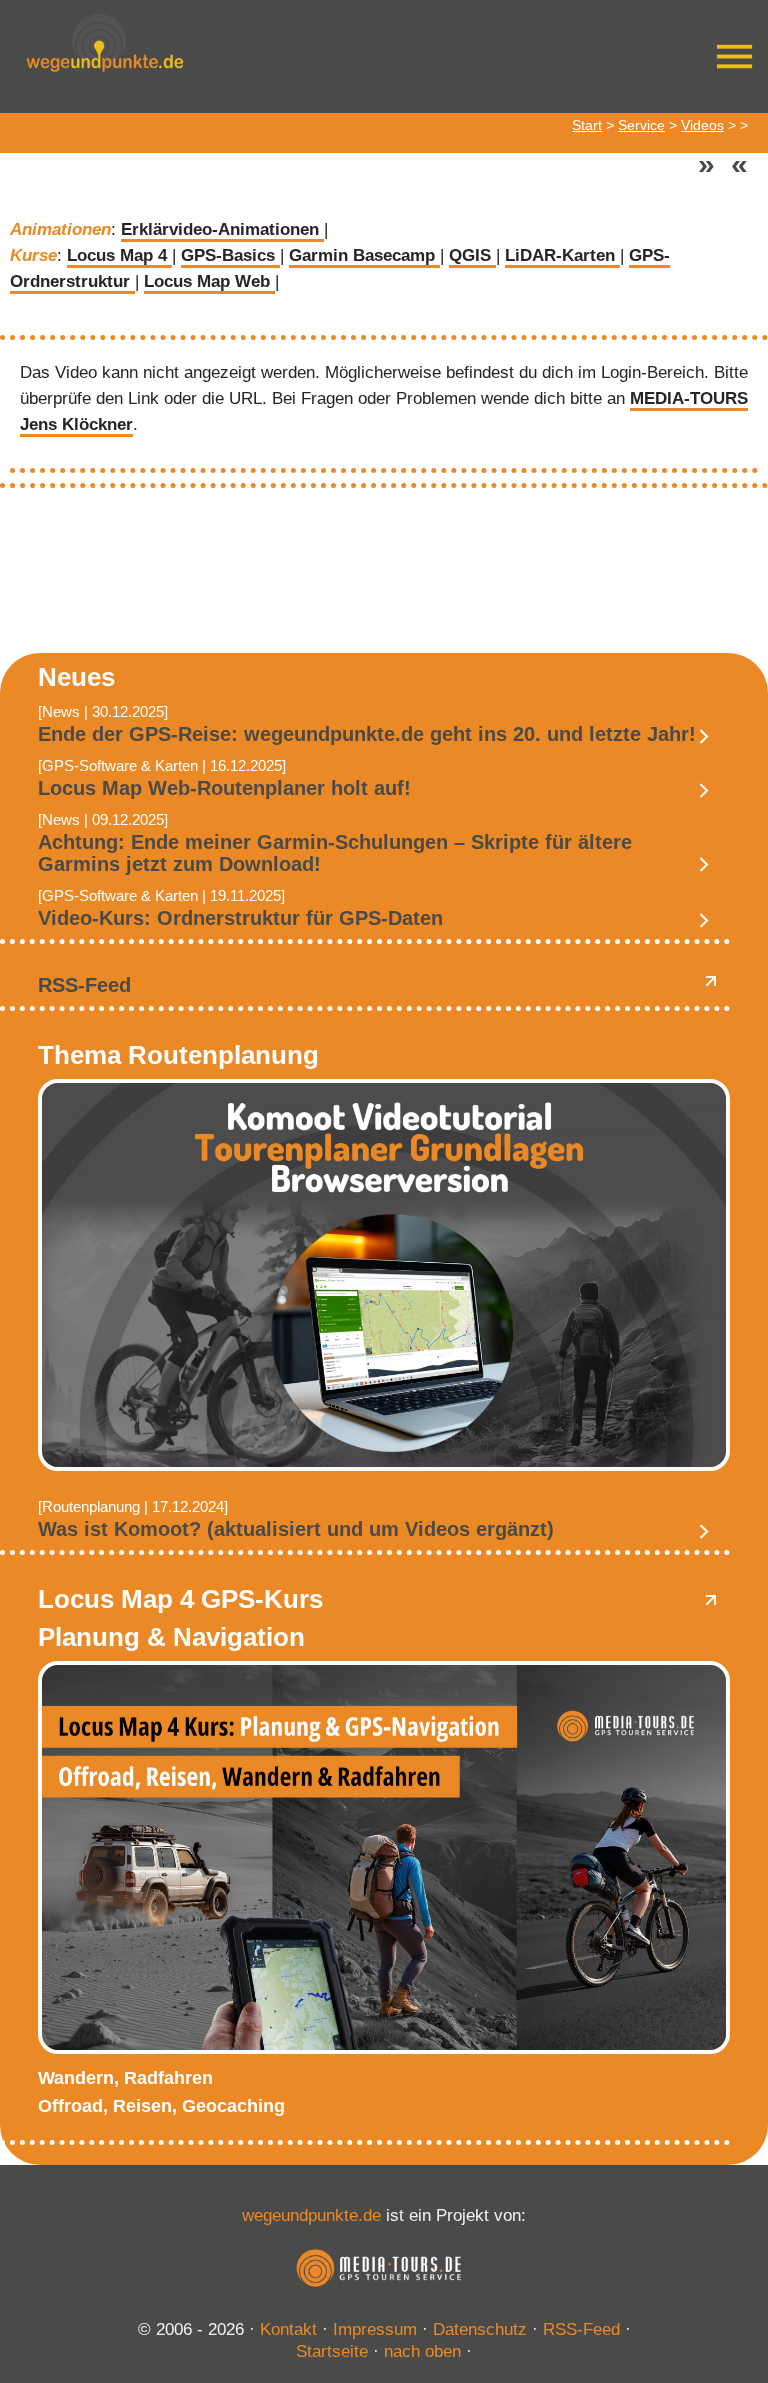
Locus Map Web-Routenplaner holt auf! (224, 788)
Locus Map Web (209, 281)
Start (587, 125)
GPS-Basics (230, 255)
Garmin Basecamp (364, 255)
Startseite (332, 2351)
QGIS (472, 255)
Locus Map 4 (119, 255)
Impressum (375, 2329)
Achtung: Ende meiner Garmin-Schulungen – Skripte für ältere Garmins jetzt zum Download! (335, 853)
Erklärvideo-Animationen (222, 229)
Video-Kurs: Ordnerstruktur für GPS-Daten (240, 918)
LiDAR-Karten (562, 255)
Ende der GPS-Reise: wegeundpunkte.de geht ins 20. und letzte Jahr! (367, 734)
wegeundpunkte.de (311, 2215)
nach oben (422, 2351)
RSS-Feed (84, 985)
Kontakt (288, 2329)
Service (641, 125)
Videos (702, 125)
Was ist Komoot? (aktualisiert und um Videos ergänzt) (296, 1529)
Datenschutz (480, 2329)
